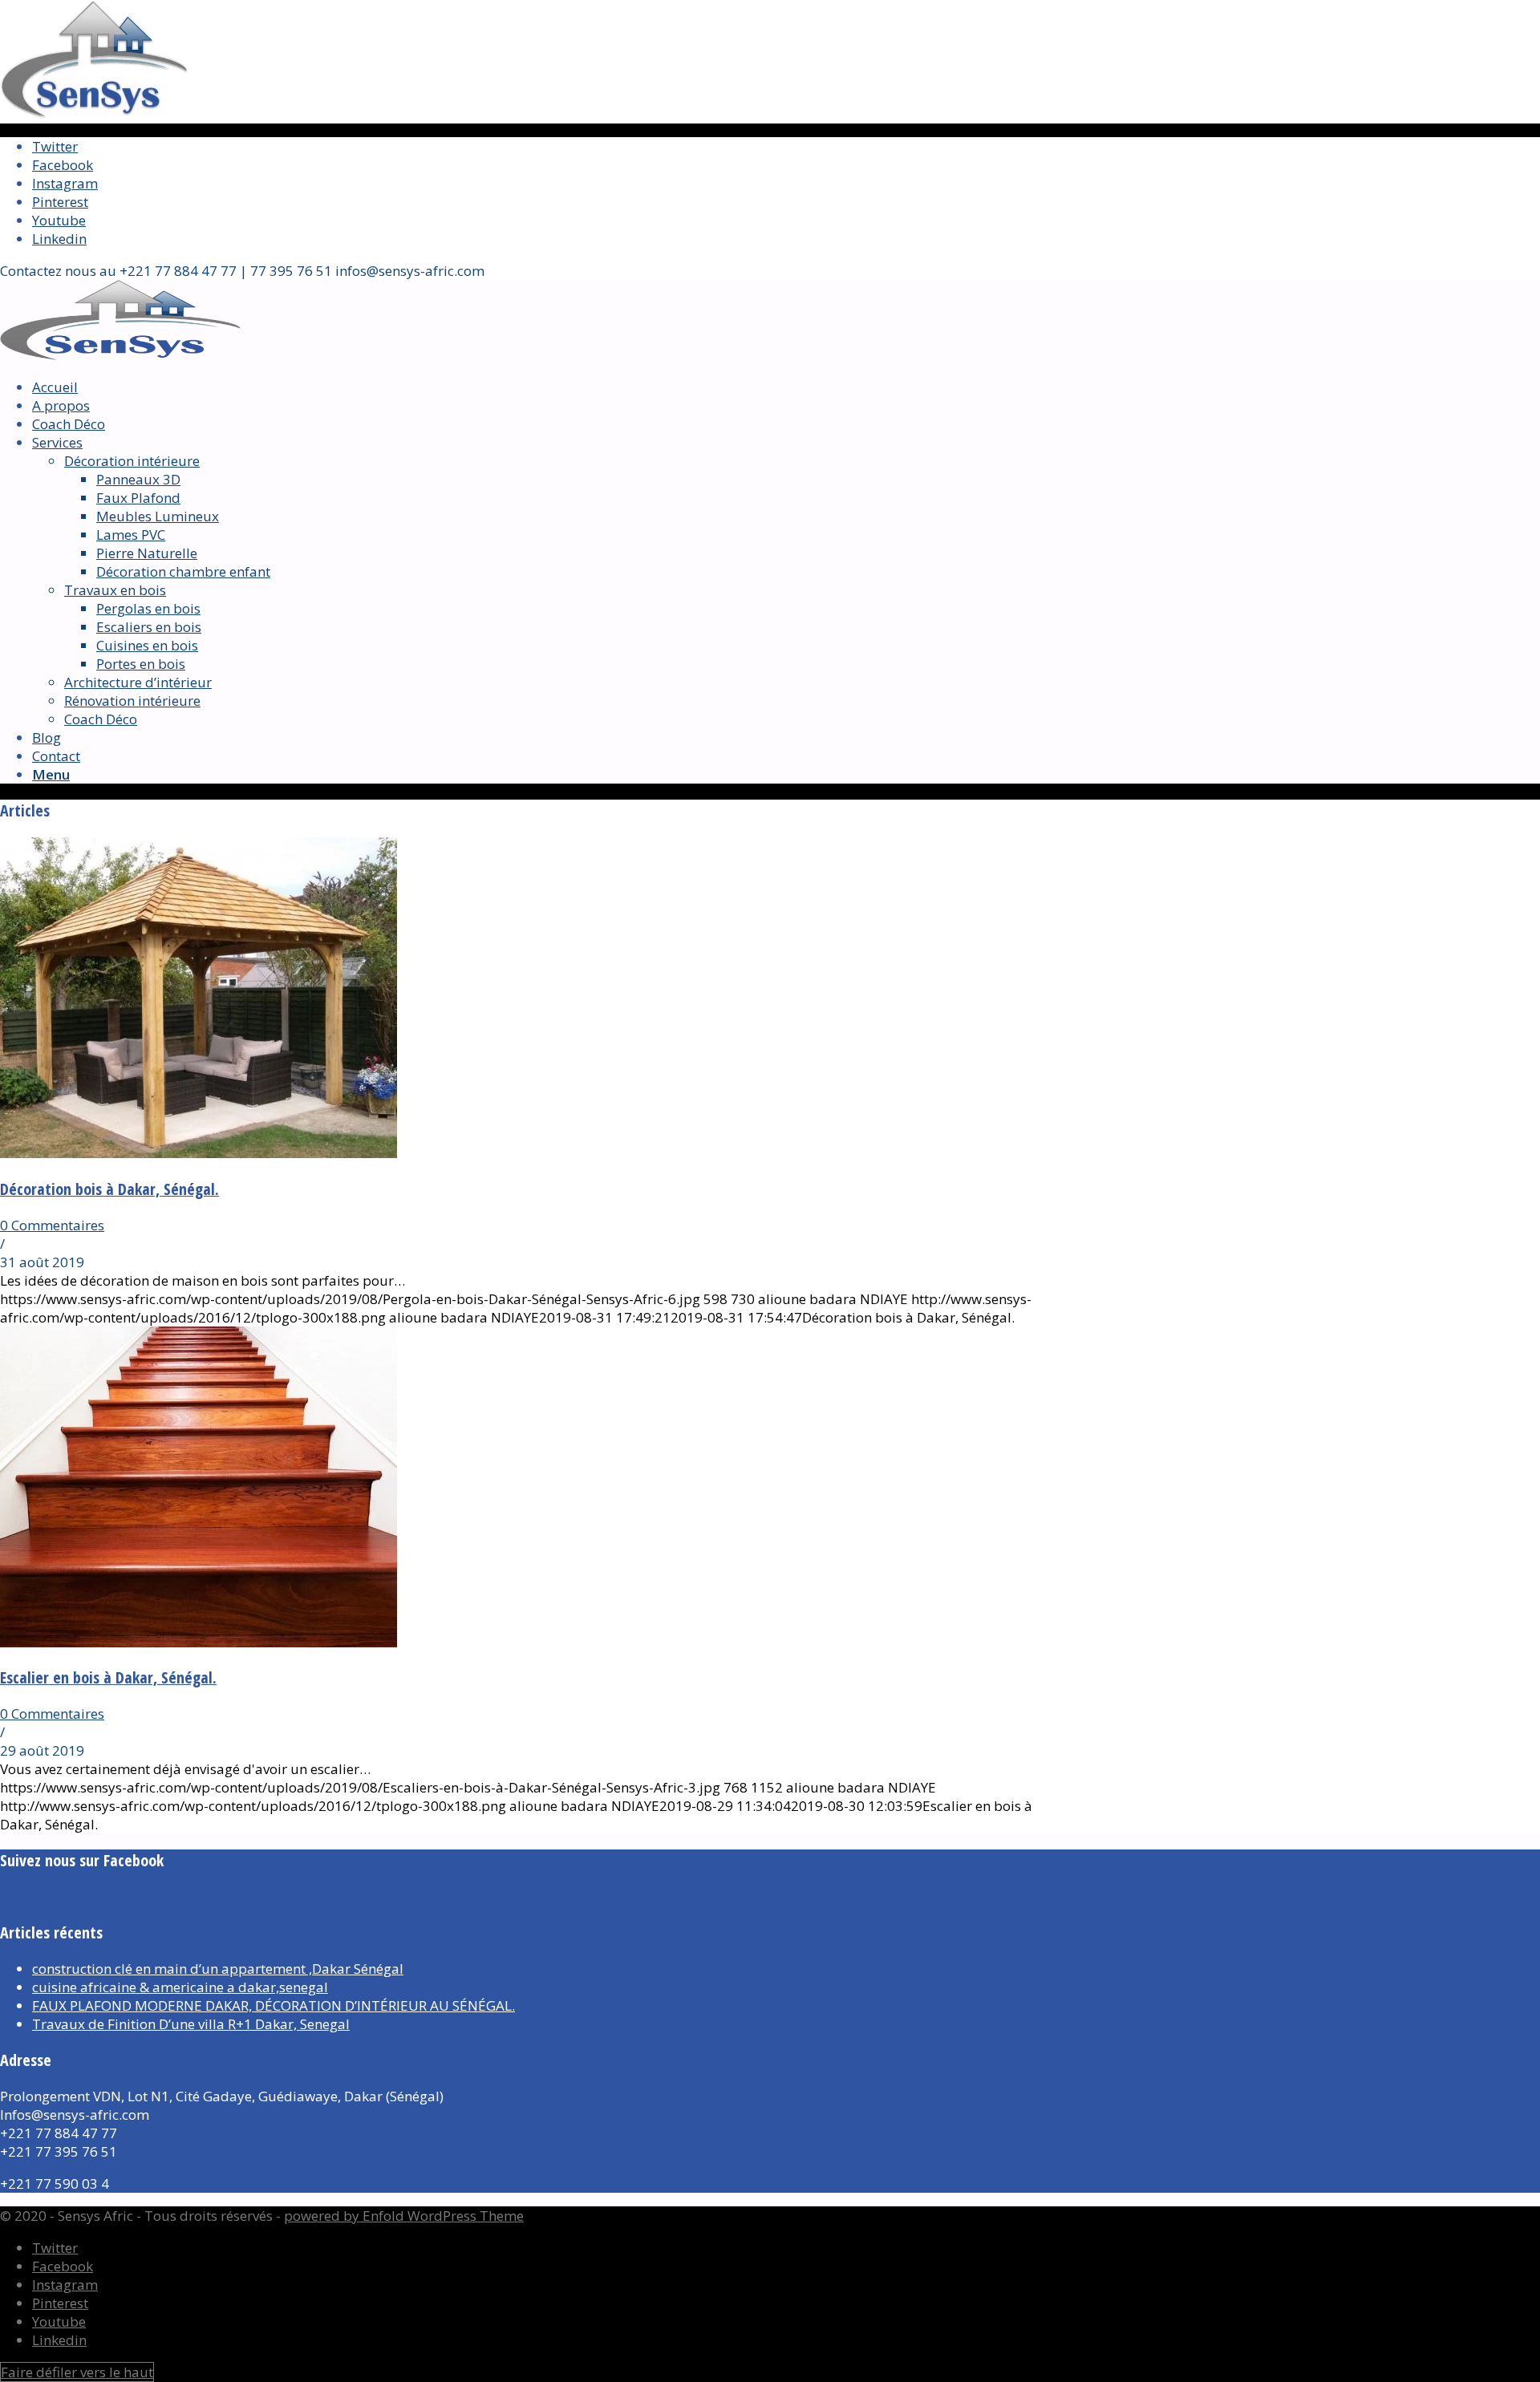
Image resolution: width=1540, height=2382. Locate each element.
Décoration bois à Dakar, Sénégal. (109, 1189)
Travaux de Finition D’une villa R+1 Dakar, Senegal (191, 2024)
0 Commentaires (52, 1225)
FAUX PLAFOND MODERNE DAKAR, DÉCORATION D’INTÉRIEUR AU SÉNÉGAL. (274, 2005)
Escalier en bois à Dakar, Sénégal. (108, 1677)
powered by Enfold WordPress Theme (404, 2216)
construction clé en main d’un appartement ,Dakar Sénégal (218, 1969)
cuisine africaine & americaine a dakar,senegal (180, 1987)
